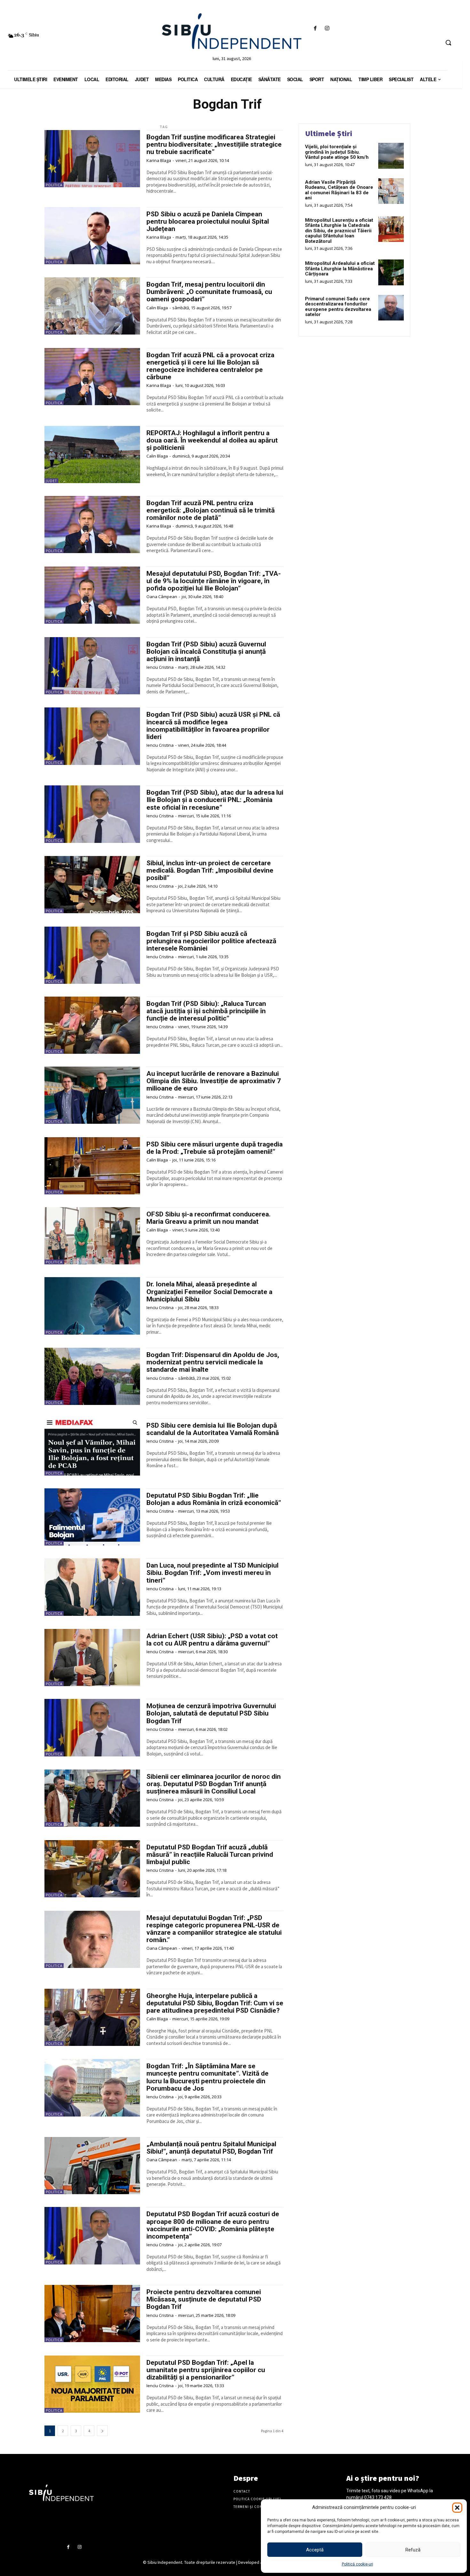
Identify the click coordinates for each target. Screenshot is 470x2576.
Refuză (413, 2550)
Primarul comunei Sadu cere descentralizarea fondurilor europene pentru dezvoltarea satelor (338, 307)
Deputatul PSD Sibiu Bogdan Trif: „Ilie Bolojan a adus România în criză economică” (214, 1499)
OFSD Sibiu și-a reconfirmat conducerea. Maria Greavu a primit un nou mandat (208, 1218)
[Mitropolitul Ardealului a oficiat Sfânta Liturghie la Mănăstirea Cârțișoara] (391, 272)
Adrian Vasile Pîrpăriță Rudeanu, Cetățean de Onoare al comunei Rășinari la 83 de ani (339, 190)
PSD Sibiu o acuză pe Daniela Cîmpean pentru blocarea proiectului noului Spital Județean (208, 221)
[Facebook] (315, 29)
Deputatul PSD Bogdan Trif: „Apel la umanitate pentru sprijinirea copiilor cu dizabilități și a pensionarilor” (206, 2370)
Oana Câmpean (162, 597)
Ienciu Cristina (160, 667)
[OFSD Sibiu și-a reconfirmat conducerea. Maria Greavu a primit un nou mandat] (92, 1236)
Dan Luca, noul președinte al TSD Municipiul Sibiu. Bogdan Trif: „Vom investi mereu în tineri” (212, 1573)
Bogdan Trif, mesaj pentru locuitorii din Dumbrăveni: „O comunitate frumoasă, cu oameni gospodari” (209, 292)
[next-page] (102, 2431)
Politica (54, 185)
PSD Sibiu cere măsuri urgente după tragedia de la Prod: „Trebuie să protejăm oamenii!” (215, 1148)
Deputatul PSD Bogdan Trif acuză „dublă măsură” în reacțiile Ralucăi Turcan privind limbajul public (210, 1855)
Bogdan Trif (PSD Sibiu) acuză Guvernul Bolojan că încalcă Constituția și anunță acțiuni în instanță (206, 652)
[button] (457, 2508)
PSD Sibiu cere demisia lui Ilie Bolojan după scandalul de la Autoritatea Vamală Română (213, 1429)
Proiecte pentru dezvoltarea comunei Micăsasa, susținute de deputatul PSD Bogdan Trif (204, 2299)
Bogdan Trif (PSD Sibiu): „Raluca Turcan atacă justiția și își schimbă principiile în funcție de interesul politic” (206, 1011)
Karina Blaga (159, 160)
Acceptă (315, 2550)
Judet (51, 481)
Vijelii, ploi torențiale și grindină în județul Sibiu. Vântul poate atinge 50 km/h (337, 152)
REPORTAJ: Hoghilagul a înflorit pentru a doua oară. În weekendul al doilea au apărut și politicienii (212, 440)
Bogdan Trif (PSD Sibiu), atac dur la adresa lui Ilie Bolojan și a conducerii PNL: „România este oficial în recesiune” (215, 800)
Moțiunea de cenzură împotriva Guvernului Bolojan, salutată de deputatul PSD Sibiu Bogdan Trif (211, 1713)
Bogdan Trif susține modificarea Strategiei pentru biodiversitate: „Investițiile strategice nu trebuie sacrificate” (214, 144)
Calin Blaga (157, 308)
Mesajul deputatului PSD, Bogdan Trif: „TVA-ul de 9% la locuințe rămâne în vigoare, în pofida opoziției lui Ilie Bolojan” (214, 581)
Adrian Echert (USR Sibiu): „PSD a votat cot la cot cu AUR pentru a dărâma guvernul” (212, 1640)
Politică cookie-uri (357, 2564)
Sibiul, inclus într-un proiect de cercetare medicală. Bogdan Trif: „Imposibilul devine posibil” (210, 870)
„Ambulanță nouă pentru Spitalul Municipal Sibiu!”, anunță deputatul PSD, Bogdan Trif (211, 2148)
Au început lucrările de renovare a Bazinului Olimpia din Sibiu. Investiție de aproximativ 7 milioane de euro (214, 1081)
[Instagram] (327, 29)
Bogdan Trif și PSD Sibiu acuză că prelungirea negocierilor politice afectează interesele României (211, 941)
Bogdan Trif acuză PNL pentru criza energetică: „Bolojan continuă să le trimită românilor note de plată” (211, 510)
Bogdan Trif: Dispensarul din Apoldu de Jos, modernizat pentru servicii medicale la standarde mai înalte (213, 1362)
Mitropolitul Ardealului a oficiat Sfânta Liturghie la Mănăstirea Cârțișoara (340, 269)
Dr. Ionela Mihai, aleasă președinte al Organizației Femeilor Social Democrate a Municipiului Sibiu (209, 1292)
